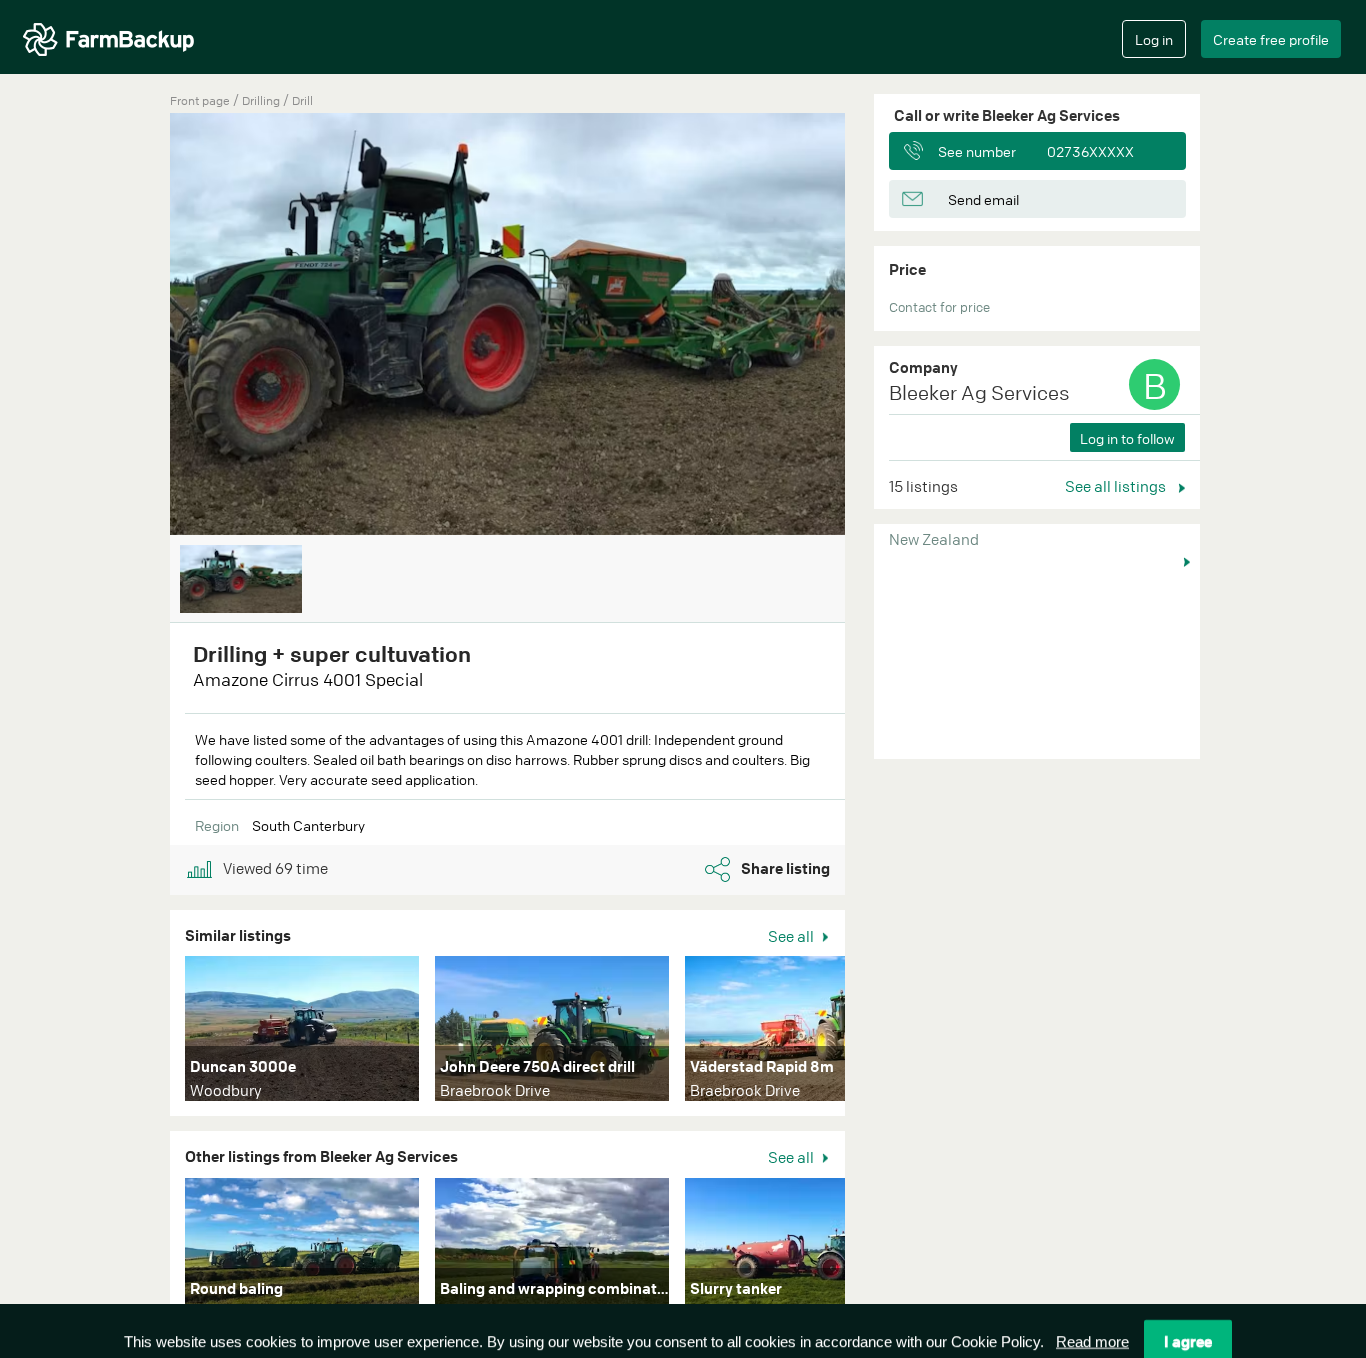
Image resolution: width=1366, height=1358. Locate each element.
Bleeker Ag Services (979, 392)
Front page (200, 100)
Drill (302, 100)
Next (875, 1033)
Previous (140, 326)
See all (792, 936)
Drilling (262, 100)
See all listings (1117, 486)
